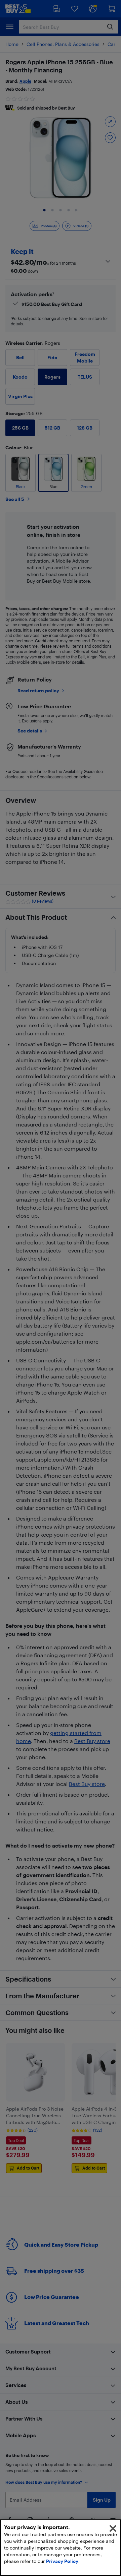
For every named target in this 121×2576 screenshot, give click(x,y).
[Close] (113, 2528)
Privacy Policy (62, 2561)
